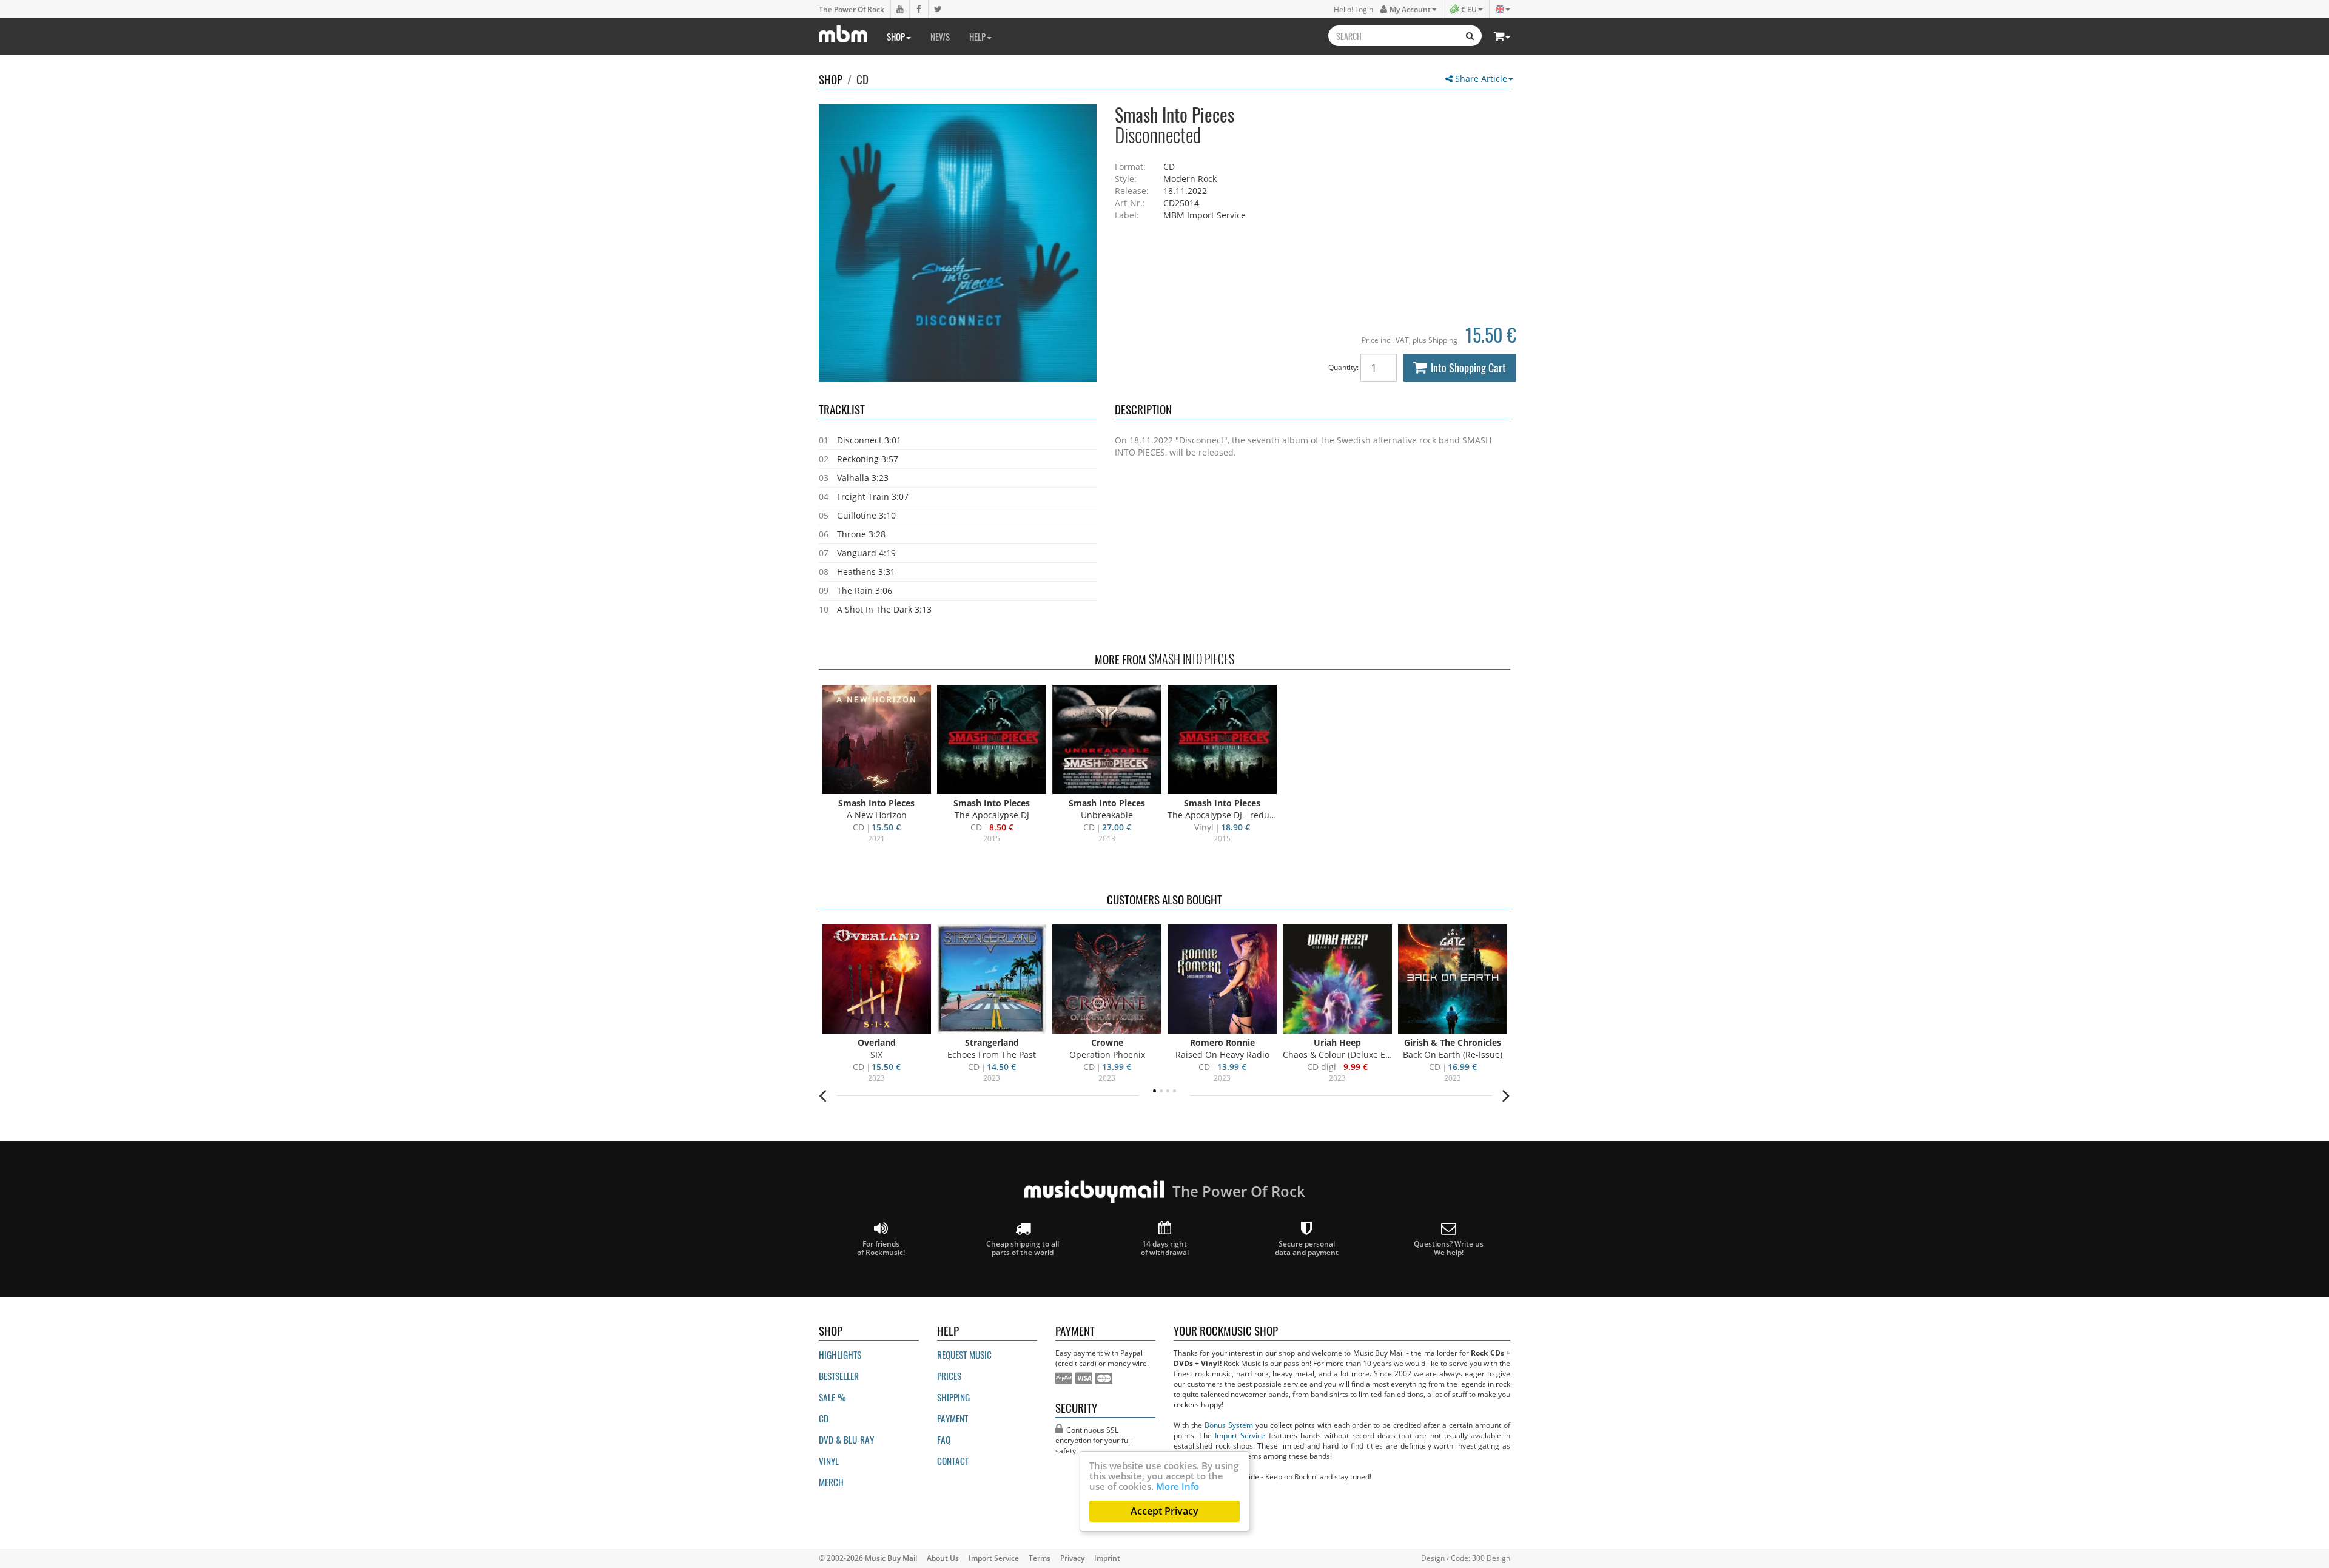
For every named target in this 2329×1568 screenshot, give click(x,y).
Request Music (964, 1354)
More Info (1178, 1486)
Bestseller (839, 1376)
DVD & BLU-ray (846, 1439)
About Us (943, 1558)
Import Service (1240, 1435)
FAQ (944, 1439)
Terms (1040, 1558)
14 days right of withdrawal (1165, 1248)
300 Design (1491, 1558)
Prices (949, 1376)
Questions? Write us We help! (1449, 1248)
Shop (896, 36)
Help (977, 36)
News (940, 36)
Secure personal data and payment (1307, 1248)
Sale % (832, 1397)
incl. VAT (1395, 340)
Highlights (840, 1354)
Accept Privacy (1164, 1511)
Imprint (1107, 1558)
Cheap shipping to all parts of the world (1023, 1248)
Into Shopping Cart (1468, 368)
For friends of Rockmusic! (881, 1248)
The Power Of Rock (852, 9)
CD (862, 79)
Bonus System (1229, 1425)
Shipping (1443, 340)
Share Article (1480, 79)
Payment (953, 1418)
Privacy (1072, 1558)
